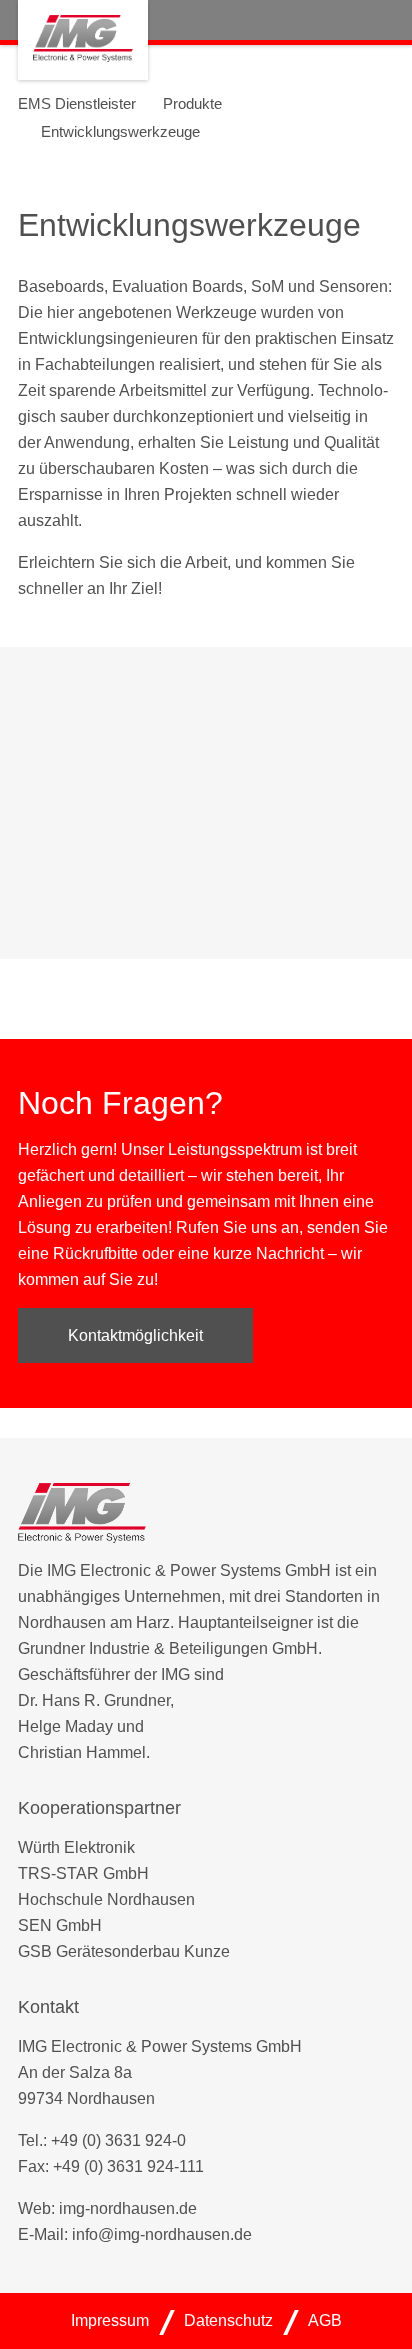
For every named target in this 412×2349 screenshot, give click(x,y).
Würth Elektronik (76, 1847)
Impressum (110, 2320)
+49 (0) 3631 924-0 (118, 2140)
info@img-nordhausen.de (162, 2234)
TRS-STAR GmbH (83, 1873)
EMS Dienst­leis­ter (77, 103)
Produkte (192, 103)
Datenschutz (228, 2320)
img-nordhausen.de (128, 2208)
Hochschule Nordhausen (106, 1899)
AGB (325, 2320)
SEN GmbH (60, 1925)
